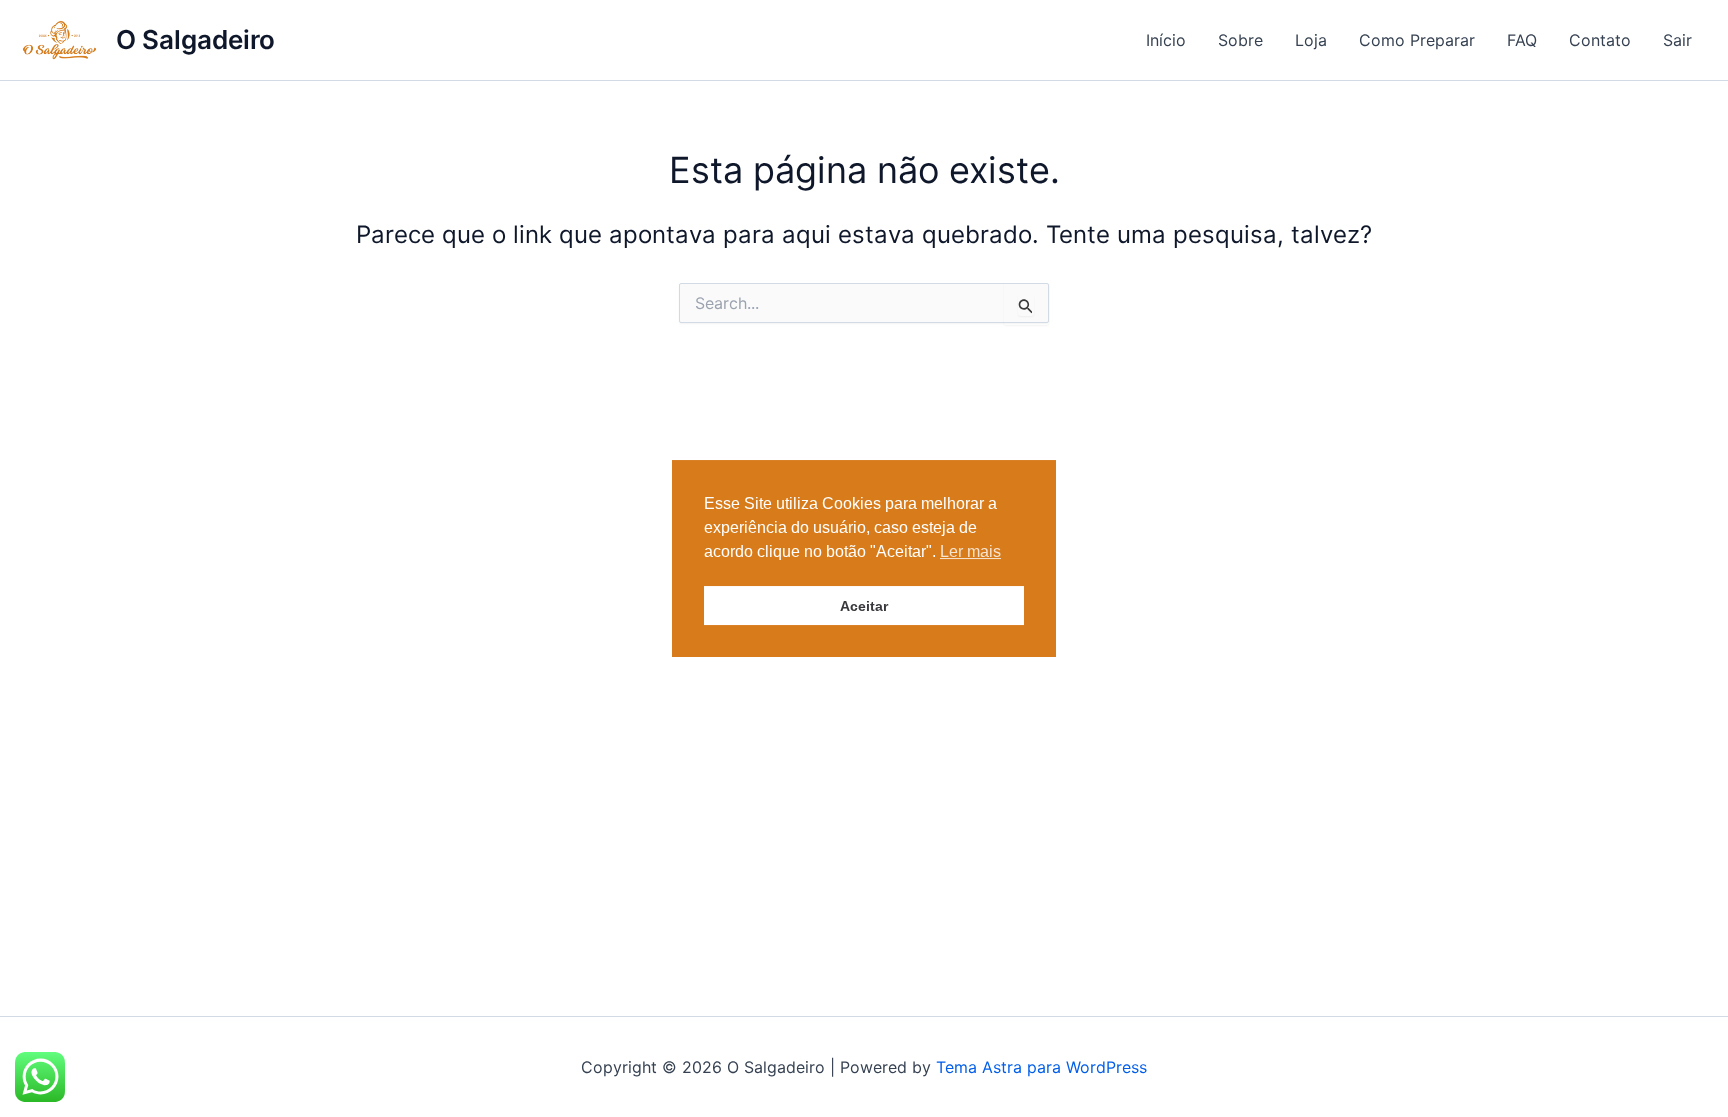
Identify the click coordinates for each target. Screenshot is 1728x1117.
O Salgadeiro (195, 39)
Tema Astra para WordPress (1041, 1067)
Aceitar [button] (864, 606)
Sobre (1240, 40)
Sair (1677, 40)
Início (1166, 40)
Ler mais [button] (970, 551)
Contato (1600, 40)
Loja (1311, 40)
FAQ (1522, 40)
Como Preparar (1417, 40)
